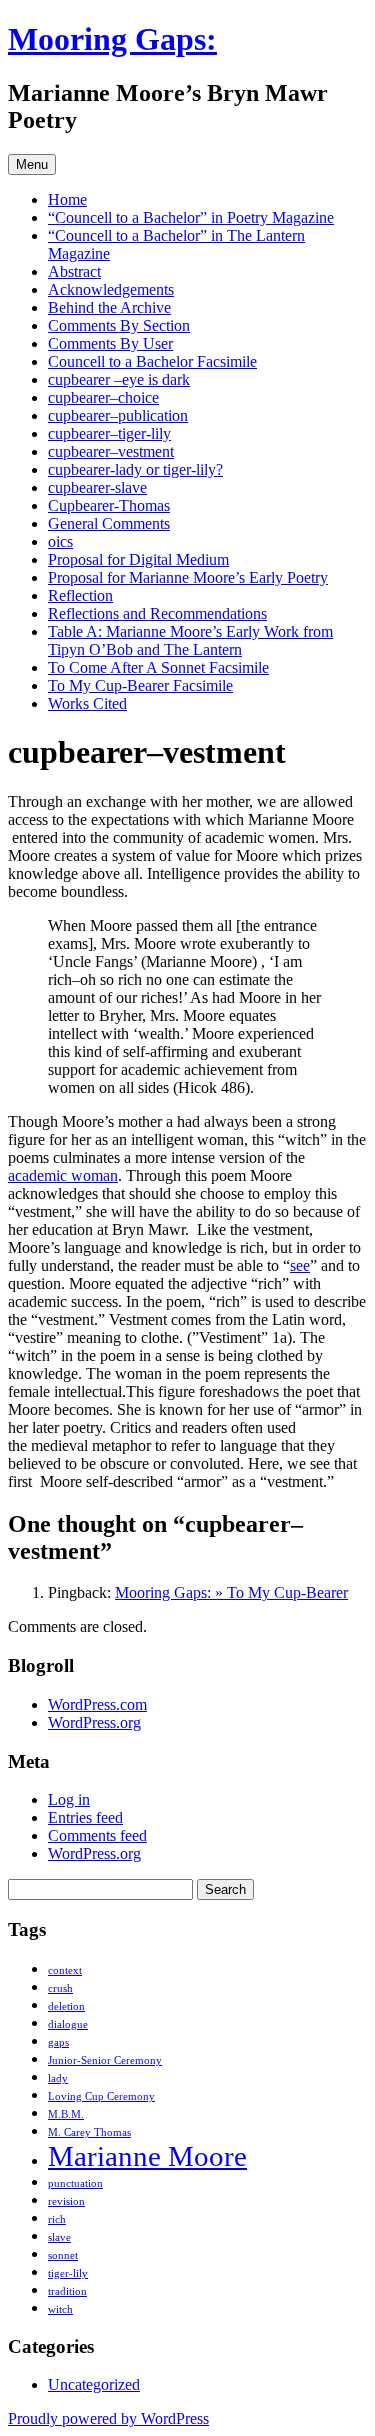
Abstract (74, 271)
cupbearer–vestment (111, 451)
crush (60, 1988)
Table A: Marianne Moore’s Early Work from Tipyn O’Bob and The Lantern (190, 640)
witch (60, 2309)
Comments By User (110, 343)
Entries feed (85, 1817)
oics (60, 541)
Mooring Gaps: (112, 39)
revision (66, 2201)
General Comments (109, 523)
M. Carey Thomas (89, 2132)
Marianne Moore (147, 2156)
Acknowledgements (111, 289)
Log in (69, 1799)
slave (59, 2237)
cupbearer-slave (97, 487)
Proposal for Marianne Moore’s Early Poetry (188, 577)
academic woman (63, 1175)
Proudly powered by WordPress (108, 2418)
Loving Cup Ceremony (101, 2096)
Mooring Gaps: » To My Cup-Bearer (231, 1592)
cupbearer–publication (118, 415)
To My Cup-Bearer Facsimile (140, 685)
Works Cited (87, 703)
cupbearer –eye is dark (119, 379)
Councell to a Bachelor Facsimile (152, 361)
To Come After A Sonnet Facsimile (158, 667)
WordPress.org (94, 1722)
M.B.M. (66, 2114)
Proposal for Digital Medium (138, 559)
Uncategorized (94, 2384)
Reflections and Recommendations (157, 613)
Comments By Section (119, 325)
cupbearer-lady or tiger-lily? (135, 469)
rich (57, 2219)
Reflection (80, 595)
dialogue (68, 2024)
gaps (58, 2042)
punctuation (75, 2183)
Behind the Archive (109, 307)
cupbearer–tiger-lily (109, 433)
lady (58, 2078)
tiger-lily (68, 2273)
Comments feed (97, 1835)
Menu (32, 164)
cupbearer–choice (103, 397)
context (65, 1970)
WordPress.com (97, 1704)
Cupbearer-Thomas (109, 505)
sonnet (63, 2255)
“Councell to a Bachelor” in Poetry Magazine (191, 217)
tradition (67, 2291)
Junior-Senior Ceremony (105, 2060)
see (300, 1265)
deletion (66, 2006)
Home (67, 199)
